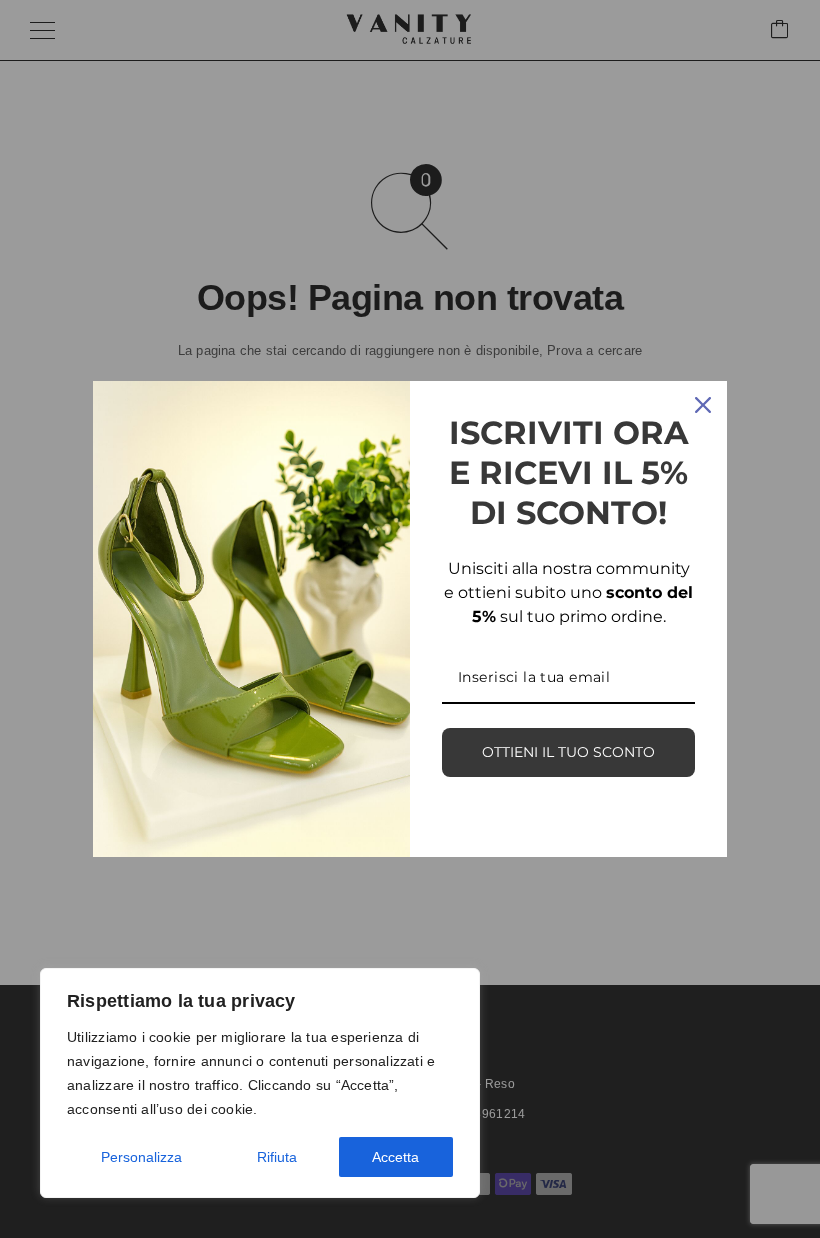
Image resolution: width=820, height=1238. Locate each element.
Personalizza (141, 1157)
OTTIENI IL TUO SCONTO (568, 752)
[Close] (703, 405)
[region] (260, 1083)
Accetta (395, 1157)
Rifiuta (277, 1157)
